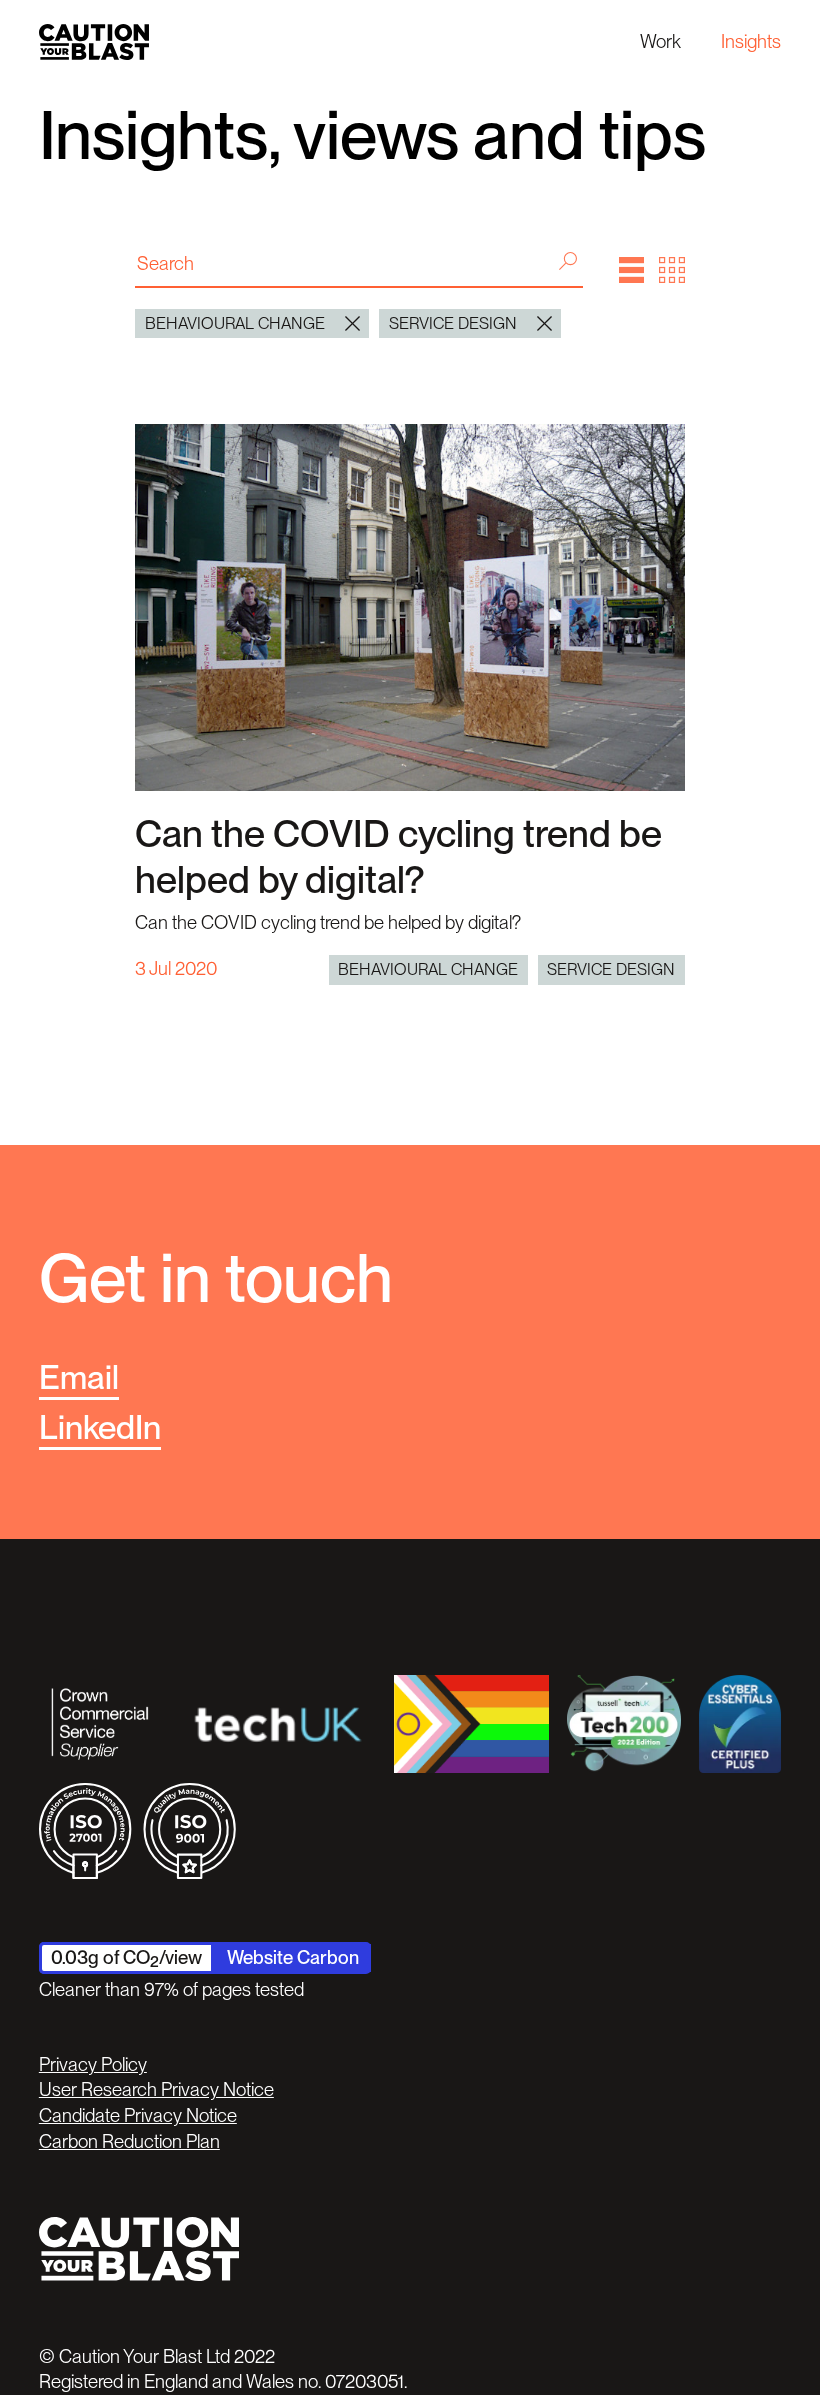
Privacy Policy (93, 2064)
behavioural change (428, 969)
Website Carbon (293, 1957)
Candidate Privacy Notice (138, 2115)
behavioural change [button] (235, 323)
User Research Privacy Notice (156, 2089)
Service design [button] (453, 323)
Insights (751, 41)
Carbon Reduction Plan (129, 2141)
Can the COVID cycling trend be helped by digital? (398, 856)
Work (660, 41)
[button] (632, 270)
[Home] (94, 41)
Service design (611, 969)
